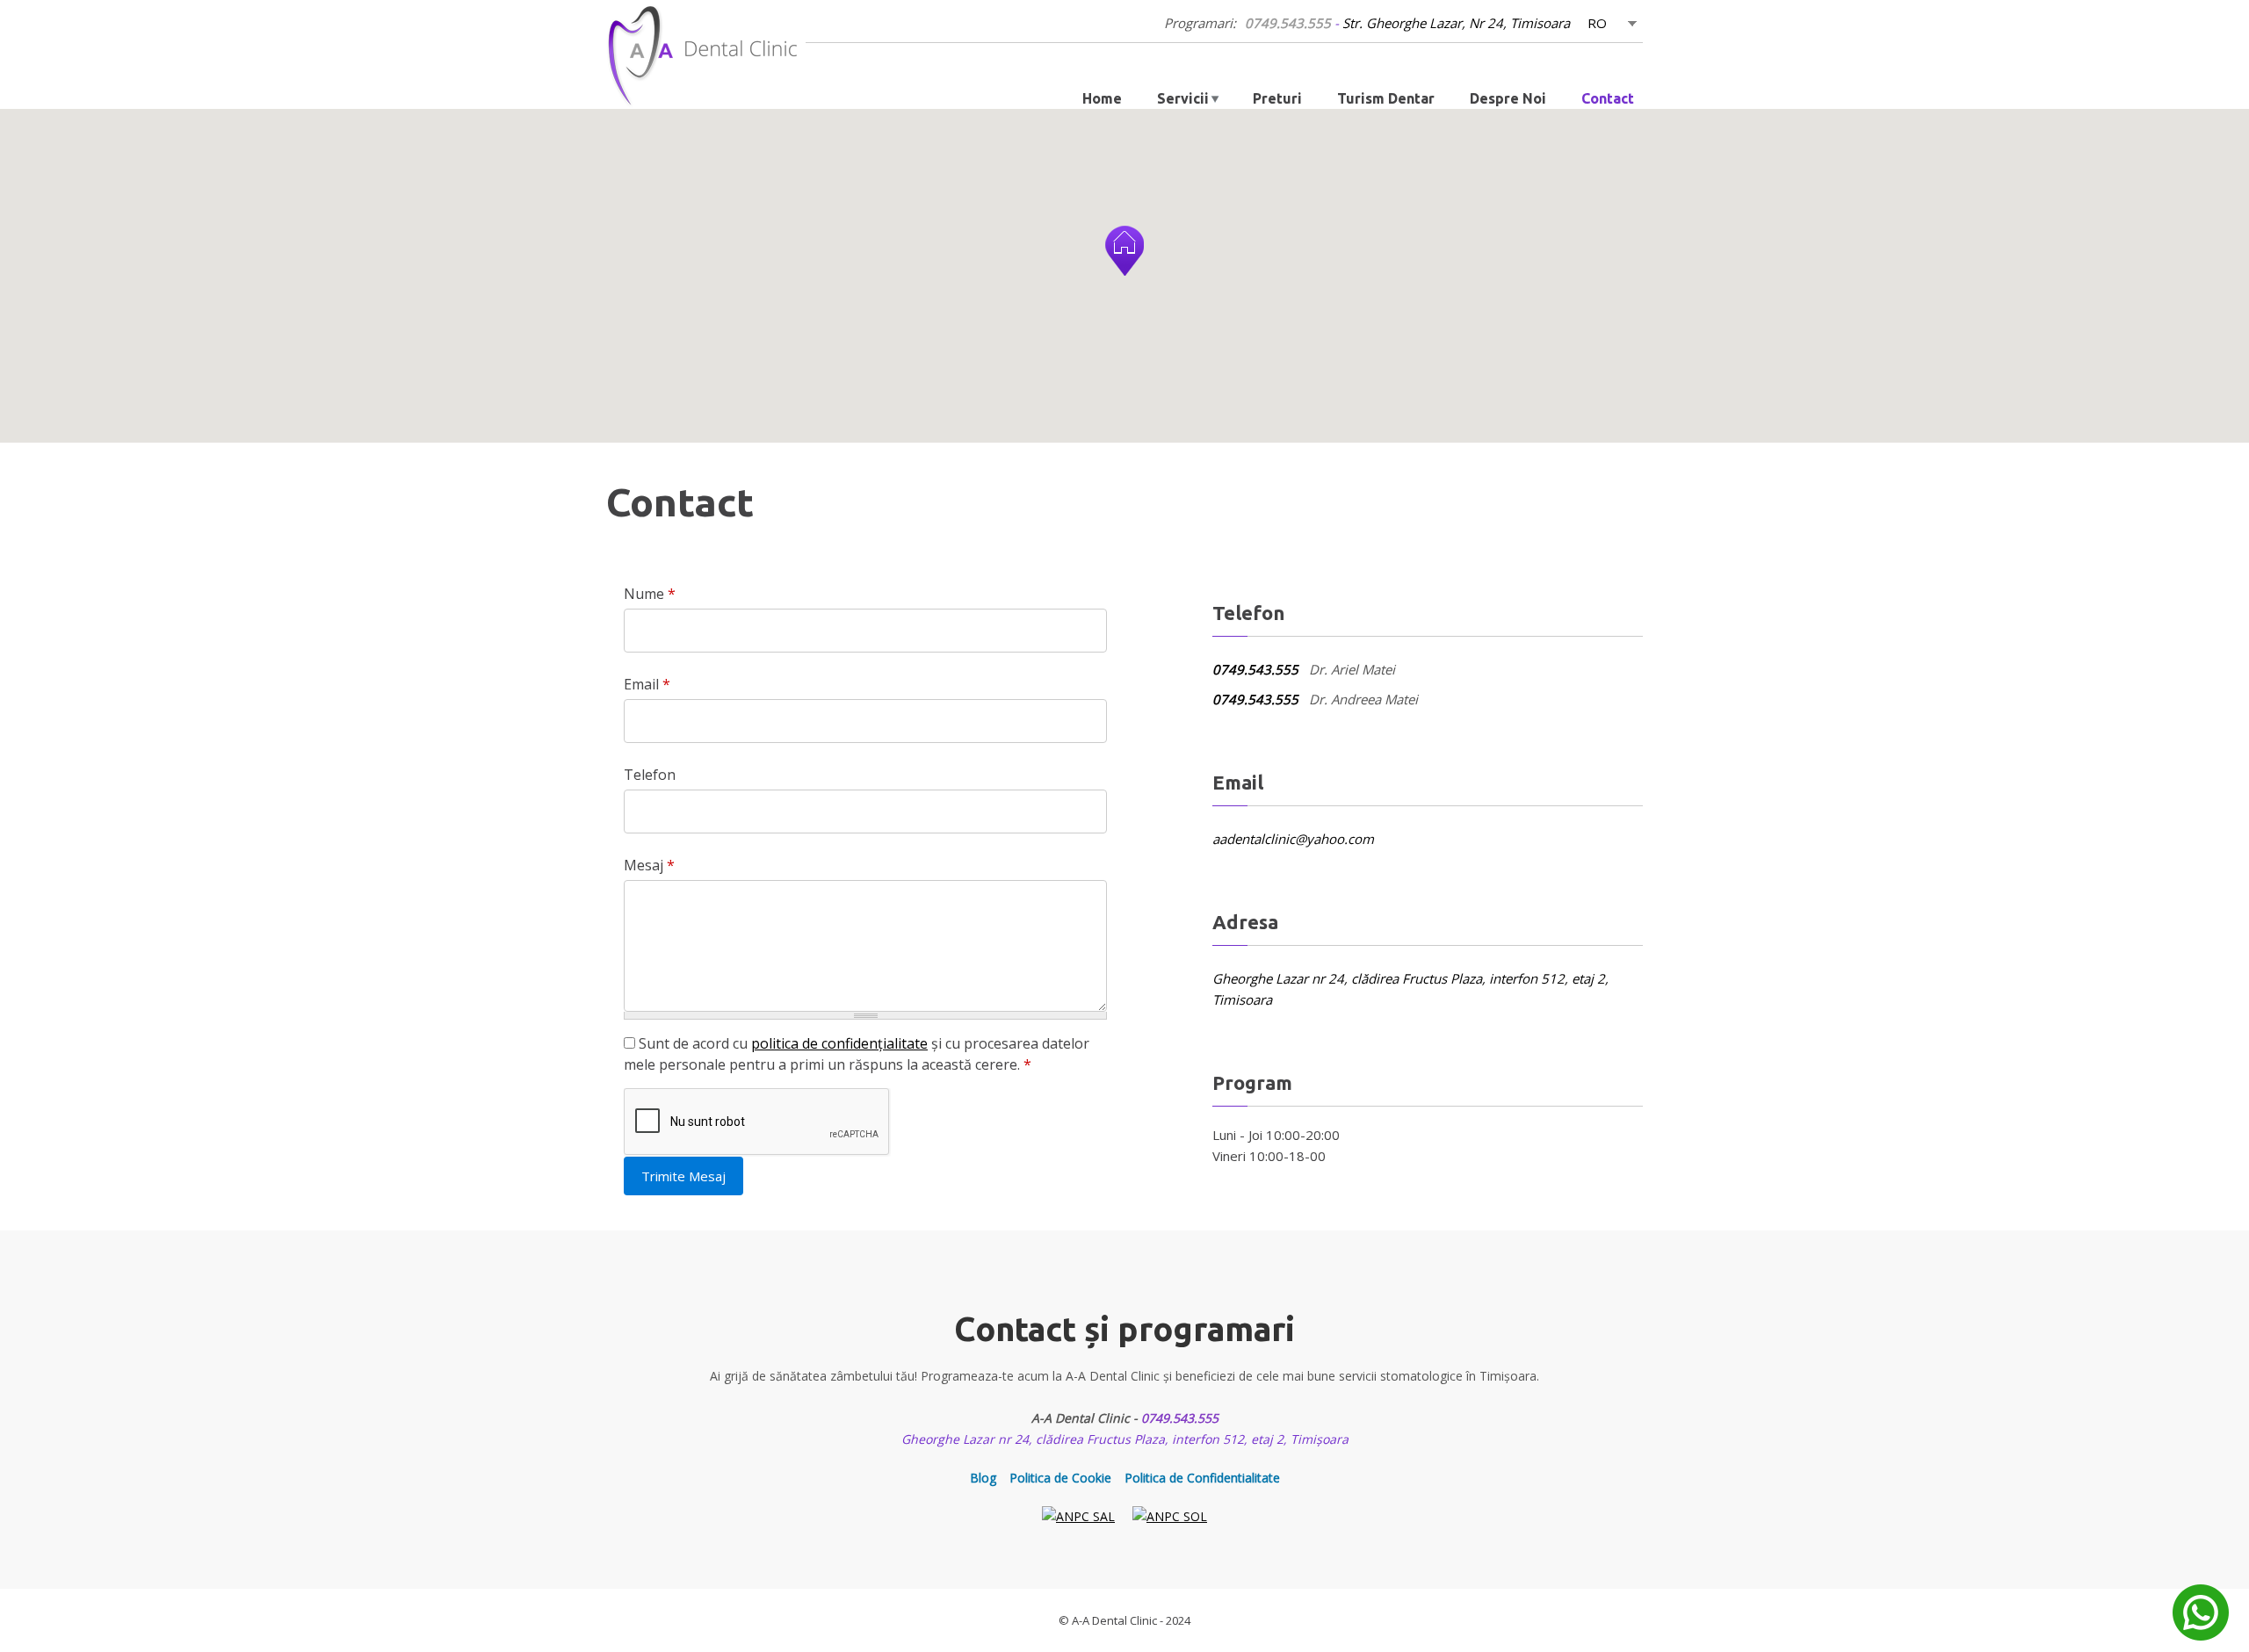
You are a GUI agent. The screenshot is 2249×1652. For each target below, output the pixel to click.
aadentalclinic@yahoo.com (1293, 839)
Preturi (1277, 98)
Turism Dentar (1386, 98)
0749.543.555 (1288, 23)
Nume (650, 594)
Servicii (1183, 98)
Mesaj (649, 865)
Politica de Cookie (1060, 1478)
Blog (983, 1478)
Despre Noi (1508, 98)
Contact (1608, 98)
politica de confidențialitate (839, 1043)
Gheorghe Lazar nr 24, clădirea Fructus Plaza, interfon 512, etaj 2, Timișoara (1125, 1439)
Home (1102, 98)
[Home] (706, 56)
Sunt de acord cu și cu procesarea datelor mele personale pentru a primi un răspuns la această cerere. (857, 1054)
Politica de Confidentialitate (1202, 1478)
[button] (1124, 251)
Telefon (650, 775)
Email (647, 684)
